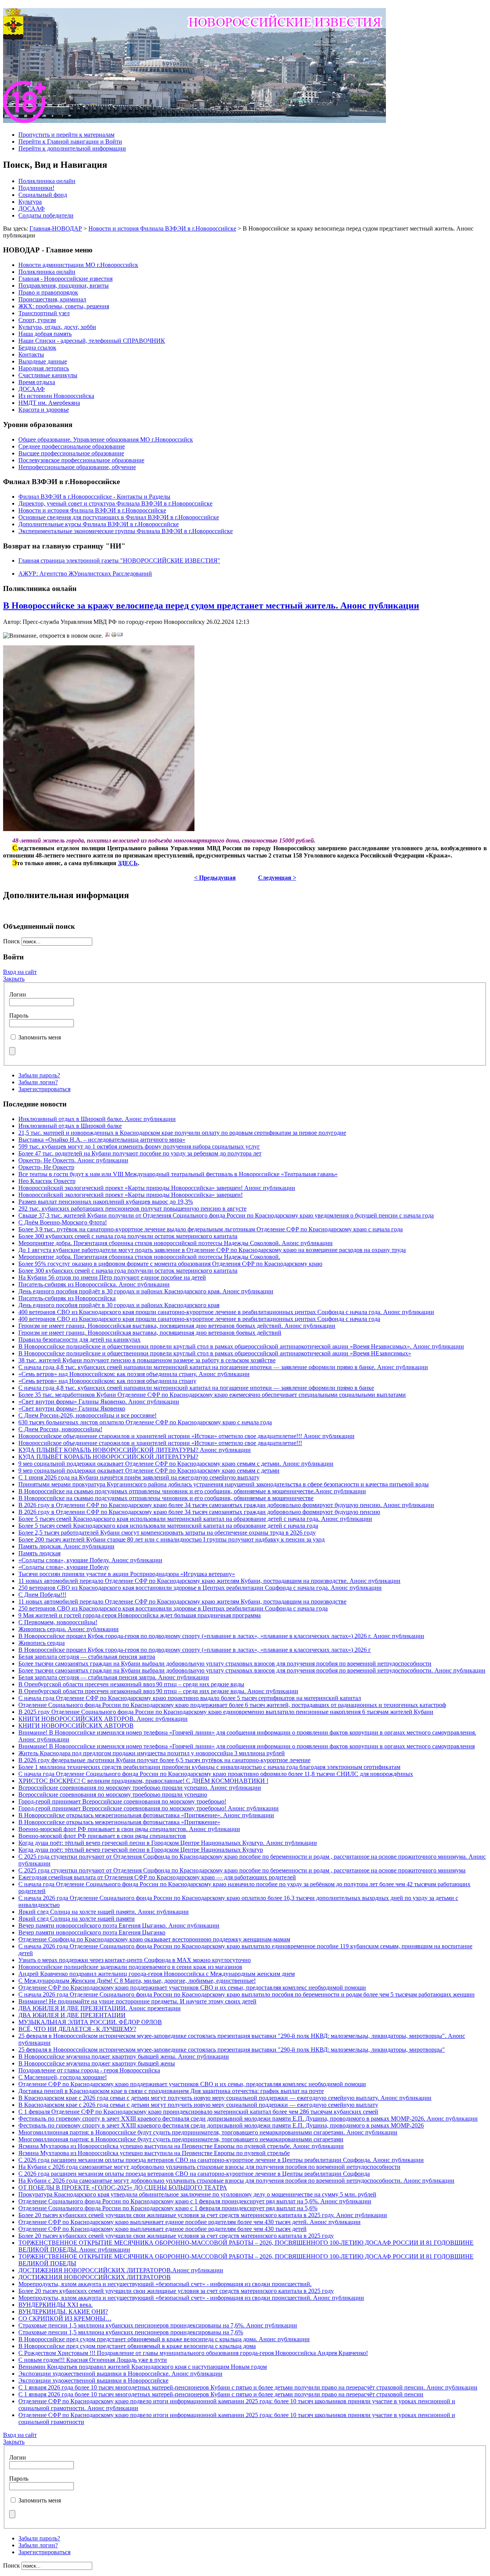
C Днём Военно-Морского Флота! (63, 1222)
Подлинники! (36, 188)
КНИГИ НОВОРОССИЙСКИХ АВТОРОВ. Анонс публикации (103, 1719)
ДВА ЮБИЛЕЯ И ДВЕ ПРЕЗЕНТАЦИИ (72, 2015)
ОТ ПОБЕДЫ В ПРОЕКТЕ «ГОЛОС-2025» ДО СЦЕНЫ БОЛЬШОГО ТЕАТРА (123, 2187)
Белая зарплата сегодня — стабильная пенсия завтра (87, 1657)
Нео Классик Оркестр (47, 1181)
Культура (30, 202)
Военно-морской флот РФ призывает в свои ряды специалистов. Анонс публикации (129, 1829)
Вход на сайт (20, 972)
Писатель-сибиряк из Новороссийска (67, 1298)
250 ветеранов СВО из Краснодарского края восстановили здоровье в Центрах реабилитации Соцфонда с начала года (173, 1608)
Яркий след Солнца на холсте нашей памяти (77, 1919)
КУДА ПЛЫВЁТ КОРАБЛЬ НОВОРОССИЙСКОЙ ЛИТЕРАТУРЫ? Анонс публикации (135, 1450)
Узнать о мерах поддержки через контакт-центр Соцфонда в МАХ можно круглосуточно (135, 1960)
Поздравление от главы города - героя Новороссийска (89, 2070)
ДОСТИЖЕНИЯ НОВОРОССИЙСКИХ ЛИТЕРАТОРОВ (95, 2277)
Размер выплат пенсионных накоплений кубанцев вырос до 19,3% (106, 1202)
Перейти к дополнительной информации (72, 148)
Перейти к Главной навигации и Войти (70, 142)
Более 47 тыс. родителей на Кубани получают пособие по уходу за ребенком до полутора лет (140, 1153)
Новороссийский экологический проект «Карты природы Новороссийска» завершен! (131, 1195)
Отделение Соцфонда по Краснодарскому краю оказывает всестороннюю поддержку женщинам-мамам (154, 1939)
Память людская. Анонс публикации (66, 1546)
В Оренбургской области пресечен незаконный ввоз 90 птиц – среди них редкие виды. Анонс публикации (158, 1691)
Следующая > (277, 878)
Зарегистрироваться (44, 1089)
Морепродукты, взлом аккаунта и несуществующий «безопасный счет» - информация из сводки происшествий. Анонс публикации (191, 2298)
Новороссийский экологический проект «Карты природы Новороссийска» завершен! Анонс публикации (157, 1188)
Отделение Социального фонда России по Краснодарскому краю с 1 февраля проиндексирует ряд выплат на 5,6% (168, 2208)
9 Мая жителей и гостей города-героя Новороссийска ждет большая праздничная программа (140, 1615)
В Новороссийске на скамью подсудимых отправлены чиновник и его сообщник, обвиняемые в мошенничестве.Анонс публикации (192, 1491)
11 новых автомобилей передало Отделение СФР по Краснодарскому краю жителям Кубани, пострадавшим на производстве (182, 1601)
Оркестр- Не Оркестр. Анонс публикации (73, 1160)
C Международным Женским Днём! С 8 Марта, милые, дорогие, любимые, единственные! (137, 1981)
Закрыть (14, 979)
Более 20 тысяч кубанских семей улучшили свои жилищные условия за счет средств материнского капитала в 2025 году (176, 2236)
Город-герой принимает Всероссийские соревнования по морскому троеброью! (122, 1801)
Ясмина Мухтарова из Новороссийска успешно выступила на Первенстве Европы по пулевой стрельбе (154, 2153)
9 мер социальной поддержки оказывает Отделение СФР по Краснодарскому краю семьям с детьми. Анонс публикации (176, 1464)
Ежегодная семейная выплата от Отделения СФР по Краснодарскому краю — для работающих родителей (157, 1877)
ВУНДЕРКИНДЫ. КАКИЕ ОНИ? (63, 2312)
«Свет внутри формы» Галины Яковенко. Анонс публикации (99, 1402)
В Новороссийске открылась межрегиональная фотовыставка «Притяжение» (119, 1822)
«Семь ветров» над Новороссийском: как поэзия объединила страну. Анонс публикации (134, 1374)
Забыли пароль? (39, 1075)
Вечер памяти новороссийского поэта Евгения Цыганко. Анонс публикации (119, 1925)
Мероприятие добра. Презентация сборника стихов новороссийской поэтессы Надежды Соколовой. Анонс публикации (176, 1243)
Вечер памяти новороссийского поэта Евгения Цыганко (92, 1932)
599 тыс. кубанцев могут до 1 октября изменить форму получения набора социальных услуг (139, 1146)
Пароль (19, 1016)
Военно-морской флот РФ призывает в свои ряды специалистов (102, 1836)
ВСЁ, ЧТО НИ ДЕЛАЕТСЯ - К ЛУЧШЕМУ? (77, 2029)
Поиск (12, 941)
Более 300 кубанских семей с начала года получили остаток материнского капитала (128, 1236)
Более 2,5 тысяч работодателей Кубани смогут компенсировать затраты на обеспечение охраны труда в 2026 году (167, 1533)
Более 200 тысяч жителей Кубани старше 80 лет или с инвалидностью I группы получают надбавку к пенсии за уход (171, 1539)
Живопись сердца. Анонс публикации (69, 1629)
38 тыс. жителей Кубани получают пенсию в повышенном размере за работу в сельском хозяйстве (147, 1360)
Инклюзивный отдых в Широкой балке (70, 1126)
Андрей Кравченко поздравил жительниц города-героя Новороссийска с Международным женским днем (157, 1974)
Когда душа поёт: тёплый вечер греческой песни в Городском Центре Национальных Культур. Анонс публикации (168, 1843)
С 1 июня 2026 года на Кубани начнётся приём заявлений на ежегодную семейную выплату (139, 1477)
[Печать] (114, 636)
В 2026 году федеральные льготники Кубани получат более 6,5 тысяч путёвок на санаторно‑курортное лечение (164, 1760)
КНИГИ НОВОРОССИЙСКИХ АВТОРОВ (76, 1726)
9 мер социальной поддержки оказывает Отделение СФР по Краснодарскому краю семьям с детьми (149, 1470)
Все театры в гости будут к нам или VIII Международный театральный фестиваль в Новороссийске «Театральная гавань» (178, 1174)
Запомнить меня (40, 1037)
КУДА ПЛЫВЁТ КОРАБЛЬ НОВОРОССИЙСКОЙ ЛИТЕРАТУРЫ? (108, 1457)
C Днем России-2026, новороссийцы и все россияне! (87, 1415)
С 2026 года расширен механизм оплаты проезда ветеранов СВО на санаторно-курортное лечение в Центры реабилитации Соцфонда (194, 2174)
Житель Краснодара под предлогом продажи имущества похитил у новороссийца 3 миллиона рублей (152, 1753)
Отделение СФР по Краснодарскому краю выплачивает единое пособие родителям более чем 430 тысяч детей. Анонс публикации (189, 2222)
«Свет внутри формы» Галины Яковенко (72, 1408)
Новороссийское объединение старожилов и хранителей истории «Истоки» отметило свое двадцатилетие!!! (160, 1443)
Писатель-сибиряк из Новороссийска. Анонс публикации (94, 1284)
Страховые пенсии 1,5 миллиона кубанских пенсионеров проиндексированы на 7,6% (131, 2332)
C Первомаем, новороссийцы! (58, 1622)
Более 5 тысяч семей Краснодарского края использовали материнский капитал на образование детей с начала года (168, 1526)
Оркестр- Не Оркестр (46, 1167)
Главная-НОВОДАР (56, 228)
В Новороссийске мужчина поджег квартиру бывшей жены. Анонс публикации (124, 2056)
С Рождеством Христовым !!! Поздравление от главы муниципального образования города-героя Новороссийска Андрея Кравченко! (193, 2353)
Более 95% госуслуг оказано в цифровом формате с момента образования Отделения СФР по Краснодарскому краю (170, 1264)
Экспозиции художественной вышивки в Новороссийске (93, 2380)
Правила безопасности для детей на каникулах (79, 1340)
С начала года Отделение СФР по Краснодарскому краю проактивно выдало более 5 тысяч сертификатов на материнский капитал (190, 1698)
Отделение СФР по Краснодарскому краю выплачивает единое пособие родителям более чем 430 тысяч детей (163, 2229)
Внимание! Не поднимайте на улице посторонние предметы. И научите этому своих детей (137, 2001)
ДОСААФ (32, 209)
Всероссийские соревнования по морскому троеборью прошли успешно (113, 1795)
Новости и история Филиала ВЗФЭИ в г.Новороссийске (162, 228)
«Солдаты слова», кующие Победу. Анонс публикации (90, 1560)
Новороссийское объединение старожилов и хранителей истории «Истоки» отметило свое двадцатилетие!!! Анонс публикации (186, 1436)
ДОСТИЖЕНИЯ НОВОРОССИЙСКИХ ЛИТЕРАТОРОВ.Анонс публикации (121, 2270)
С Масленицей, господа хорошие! (63, 2077)
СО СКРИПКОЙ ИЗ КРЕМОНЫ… (65, 2318)
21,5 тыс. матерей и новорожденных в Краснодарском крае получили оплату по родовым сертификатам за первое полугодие (182, 1133)
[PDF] (108, 636)
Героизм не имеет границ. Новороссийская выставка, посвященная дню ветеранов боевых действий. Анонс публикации (177, 1326)
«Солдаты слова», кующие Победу (64, 1567)
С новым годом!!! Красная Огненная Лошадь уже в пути (93, 2360)
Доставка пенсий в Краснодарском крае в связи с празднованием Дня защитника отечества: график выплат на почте (171, 2091)
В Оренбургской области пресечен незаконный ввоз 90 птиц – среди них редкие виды (131, 1684)
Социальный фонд (43, 195)
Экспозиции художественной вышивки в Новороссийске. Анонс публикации (120, 2374)
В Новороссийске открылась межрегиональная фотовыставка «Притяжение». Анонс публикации (146, 1815)
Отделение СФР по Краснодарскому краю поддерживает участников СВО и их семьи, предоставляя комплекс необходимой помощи (192, 1988)
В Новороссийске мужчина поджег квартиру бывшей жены (97, 2063)
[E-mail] (120, 636)
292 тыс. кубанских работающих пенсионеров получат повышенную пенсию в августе (132, 1209)
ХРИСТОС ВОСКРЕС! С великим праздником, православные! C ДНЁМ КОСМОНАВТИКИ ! (143, 1781)
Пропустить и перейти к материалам (66, 135)
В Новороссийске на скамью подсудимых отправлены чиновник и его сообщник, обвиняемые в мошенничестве (166, 1498)
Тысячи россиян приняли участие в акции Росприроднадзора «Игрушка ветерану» (127, 1574)
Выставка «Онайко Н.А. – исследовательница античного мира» (102, 1140)
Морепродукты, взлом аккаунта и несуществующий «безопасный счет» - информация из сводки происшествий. (165, 2284)
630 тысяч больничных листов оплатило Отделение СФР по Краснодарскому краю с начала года (145, 1422)
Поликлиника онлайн (47, 181)
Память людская (39, 1553)
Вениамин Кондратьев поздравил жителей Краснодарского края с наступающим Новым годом (143, 2367)
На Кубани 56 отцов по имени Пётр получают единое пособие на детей (112, 1277)
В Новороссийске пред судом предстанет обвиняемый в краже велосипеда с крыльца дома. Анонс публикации (164, 2339)
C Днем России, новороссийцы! (60, 1429)
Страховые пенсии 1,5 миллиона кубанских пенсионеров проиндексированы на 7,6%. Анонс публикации (158, 2325)
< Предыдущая (215, 878)
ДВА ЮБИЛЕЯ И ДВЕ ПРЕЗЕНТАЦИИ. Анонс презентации (100, 2008)
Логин (18, 994)
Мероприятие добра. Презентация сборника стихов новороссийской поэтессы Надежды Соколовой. (149, 1257)
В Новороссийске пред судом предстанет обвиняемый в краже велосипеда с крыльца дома (137, 2346)
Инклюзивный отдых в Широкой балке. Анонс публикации (97, 1119)
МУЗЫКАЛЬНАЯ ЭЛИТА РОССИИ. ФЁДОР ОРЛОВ (90, 2022)
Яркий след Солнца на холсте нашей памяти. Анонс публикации (104, 1912)
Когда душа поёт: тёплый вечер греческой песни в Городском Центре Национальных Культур (141, 1850)
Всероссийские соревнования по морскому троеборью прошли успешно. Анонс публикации (140, 1788)
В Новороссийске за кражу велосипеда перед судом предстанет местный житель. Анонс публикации (211, 606)
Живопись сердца (42, 1643)
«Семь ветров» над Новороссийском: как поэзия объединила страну (107, 1381)
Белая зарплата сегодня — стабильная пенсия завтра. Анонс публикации (114, 1677)
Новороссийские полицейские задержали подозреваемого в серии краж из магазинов (130, 1967)
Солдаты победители (46, 215)
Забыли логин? (38, 1082)
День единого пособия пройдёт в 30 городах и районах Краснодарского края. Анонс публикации (146, 1291)
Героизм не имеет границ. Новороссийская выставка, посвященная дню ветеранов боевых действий (150, 1333)
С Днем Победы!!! (42, 1595)
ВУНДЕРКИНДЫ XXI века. (56, 2305)
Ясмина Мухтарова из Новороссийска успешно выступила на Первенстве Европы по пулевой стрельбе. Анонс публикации (181, 2146)
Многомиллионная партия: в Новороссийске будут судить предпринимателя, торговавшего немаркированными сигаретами (181, 2139)
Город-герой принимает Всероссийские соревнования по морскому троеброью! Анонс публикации (149, 1808)
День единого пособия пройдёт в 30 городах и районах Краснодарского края (119, 1305)
